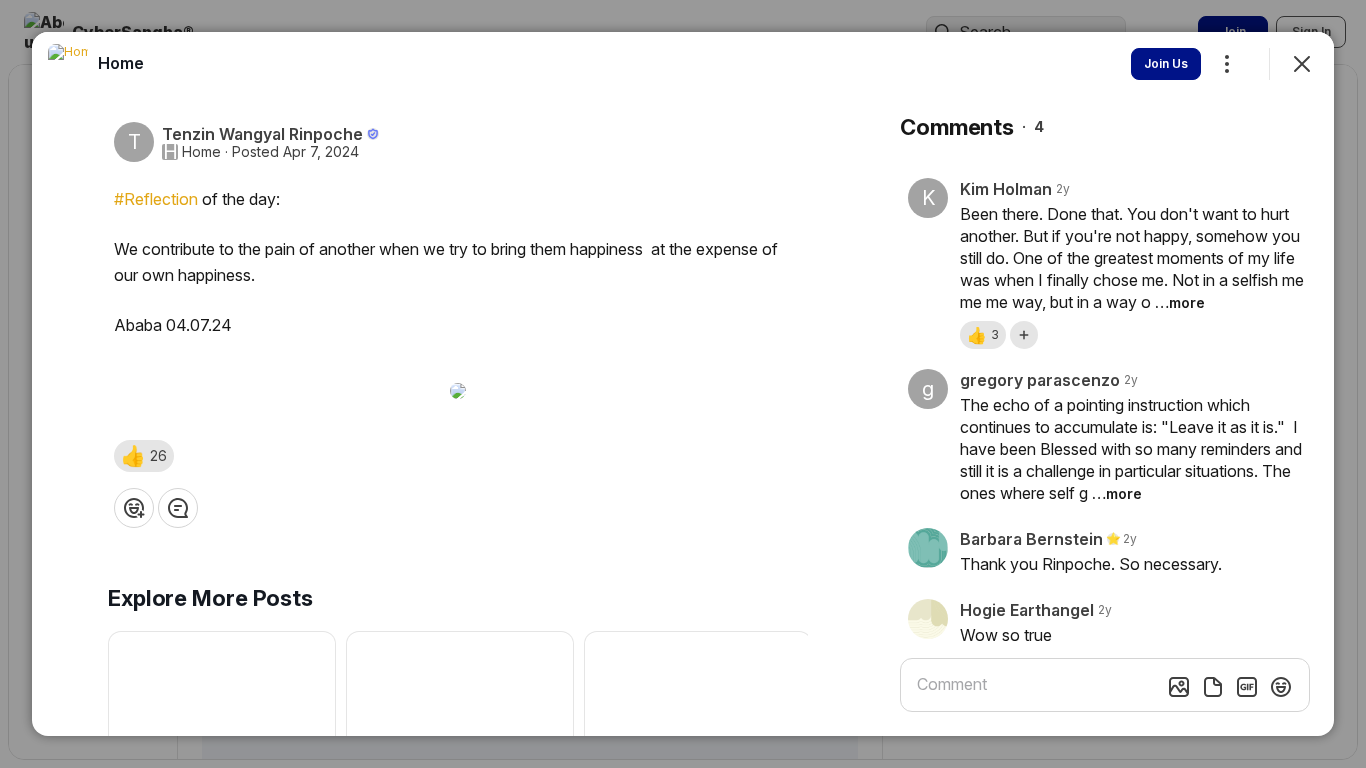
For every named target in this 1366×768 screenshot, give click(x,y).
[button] (144, 456)
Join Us (1166, 63)
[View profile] (68, 64)
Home (201, 152)
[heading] (121, 63)
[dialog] (683, 384)
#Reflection (156, 199)
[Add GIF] (1247, 687)
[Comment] (178, 508)
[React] (134, 508)
